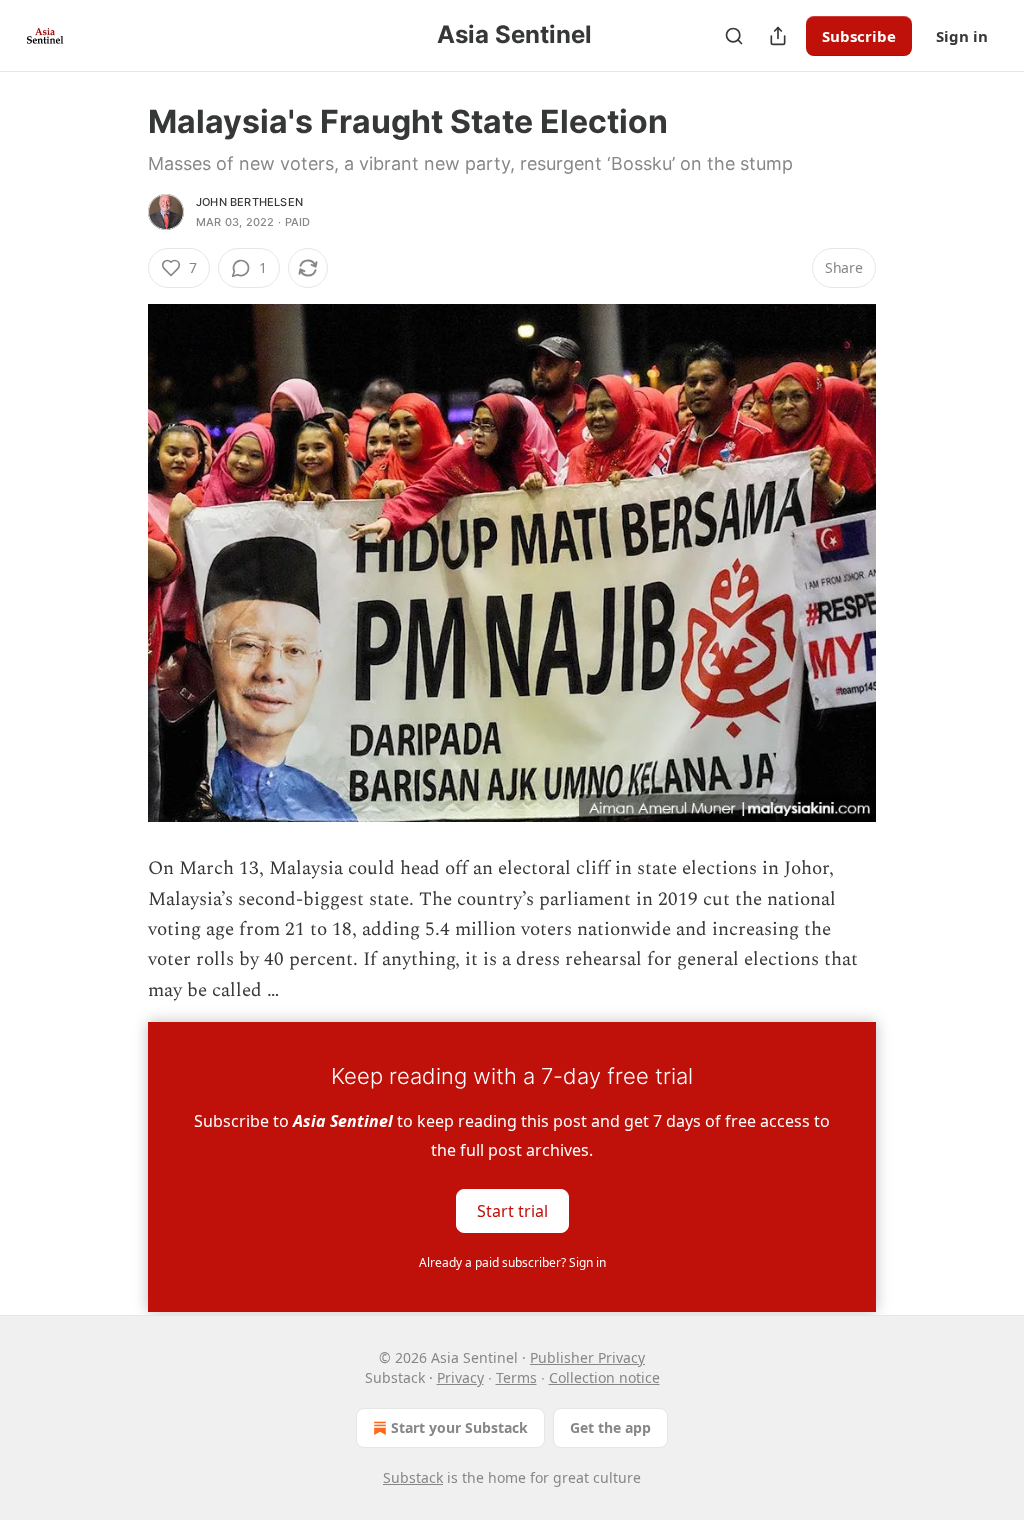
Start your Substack (459, 1427)
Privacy (460, 1377)
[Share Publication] (778, 36)
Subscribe (859, 36)
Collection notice (604, 1377)
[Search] (734, 36)
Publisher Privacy (587, 1357)
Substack (413, 1477)
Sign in (962, 36)
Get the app (610, 1427)
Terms (516, 1377)
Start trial (512, 1211)
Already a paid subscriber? (512, 1262)
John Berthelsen (249, 202)
